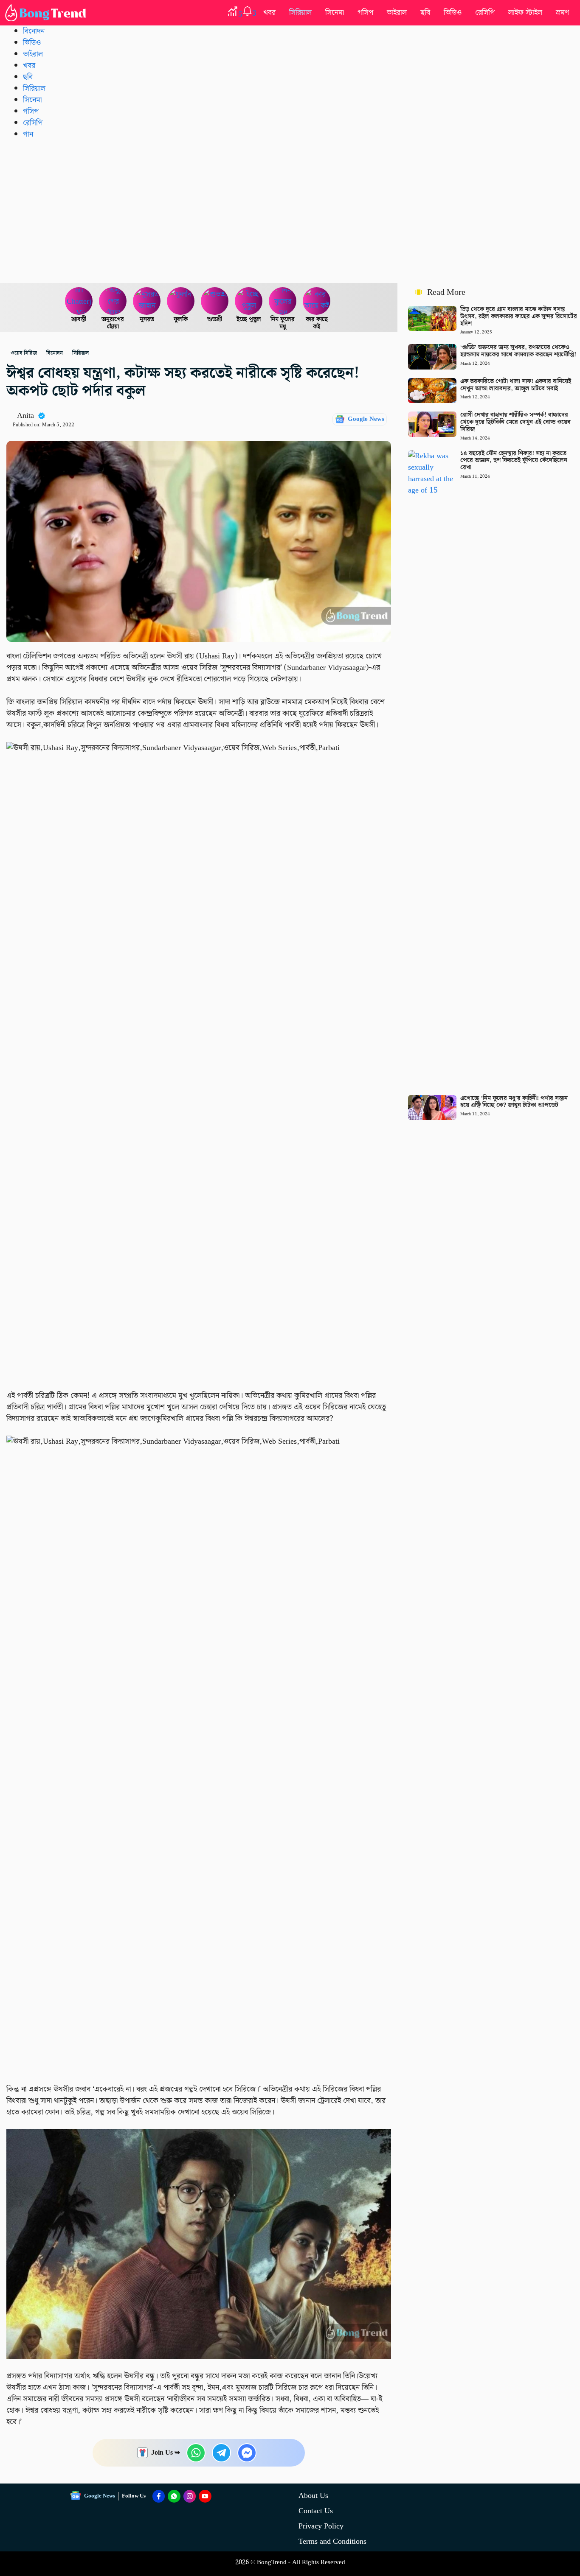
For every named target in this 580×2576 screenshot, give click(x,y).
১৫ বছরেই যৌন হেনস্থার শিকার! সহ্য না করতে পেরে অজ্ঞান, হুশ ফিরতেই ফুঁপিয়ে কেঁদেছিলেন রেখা (514, 461)
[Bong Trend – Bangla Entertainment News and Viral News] (47, 13)
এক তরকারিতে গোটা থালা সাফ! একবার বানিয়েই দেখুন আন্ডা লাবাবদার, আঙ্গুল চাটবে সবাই (516, 385)
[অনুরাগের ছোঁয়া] (113, 301)
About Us (313, 2496)
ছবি (425, 13)
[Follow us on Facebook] (159, 2496)
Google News (366, 419)
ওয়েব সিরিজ (24, 353)
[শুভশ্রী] (215, 301)
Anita (25, 416)
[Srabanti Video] (79, 301)
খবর (269, 13)
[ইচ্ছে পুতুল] (249, 301)
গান (28, 134)
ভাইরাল (397, 13)
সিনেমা (335, 13)
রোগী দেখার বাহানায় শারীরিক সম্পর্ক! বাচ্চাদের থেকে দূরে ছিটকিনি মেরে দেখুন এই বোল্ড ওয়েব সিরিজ (515, 422)
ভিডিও (453, 13)
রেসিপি (485, 13)
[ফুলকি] (181, 301)
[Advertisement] (290, 211)
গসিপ (365, 13)
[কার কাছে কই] (317, 301)
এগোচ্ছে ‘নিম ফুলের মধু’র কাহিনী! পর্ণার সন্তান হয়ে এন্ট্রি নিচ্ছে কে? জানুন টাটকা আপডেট (514, 1102)
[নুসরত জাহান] (147, 301)
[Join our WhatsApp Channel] (174, 2496)
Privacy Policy (321, 2526)
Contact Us (316, 2511)
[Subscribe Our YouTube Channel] (205, 2496)
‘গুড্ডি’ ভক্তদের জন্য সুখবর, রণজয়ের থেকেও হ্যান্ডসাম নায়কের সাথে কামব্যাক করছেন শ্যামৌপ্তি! (518, 351)
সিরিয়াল (300, 13)
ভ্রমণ (562, 13)
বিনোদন (34, 31)
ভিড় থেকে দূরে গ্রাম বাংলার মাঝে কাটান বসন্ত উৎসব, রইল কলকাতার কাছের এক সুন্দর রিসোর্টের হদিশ (519, 316)
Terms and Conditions (332, 2541)
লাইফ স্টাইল (525, 13)
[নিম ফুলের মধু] (283, 301)
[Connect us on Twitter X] (190, 2496)
